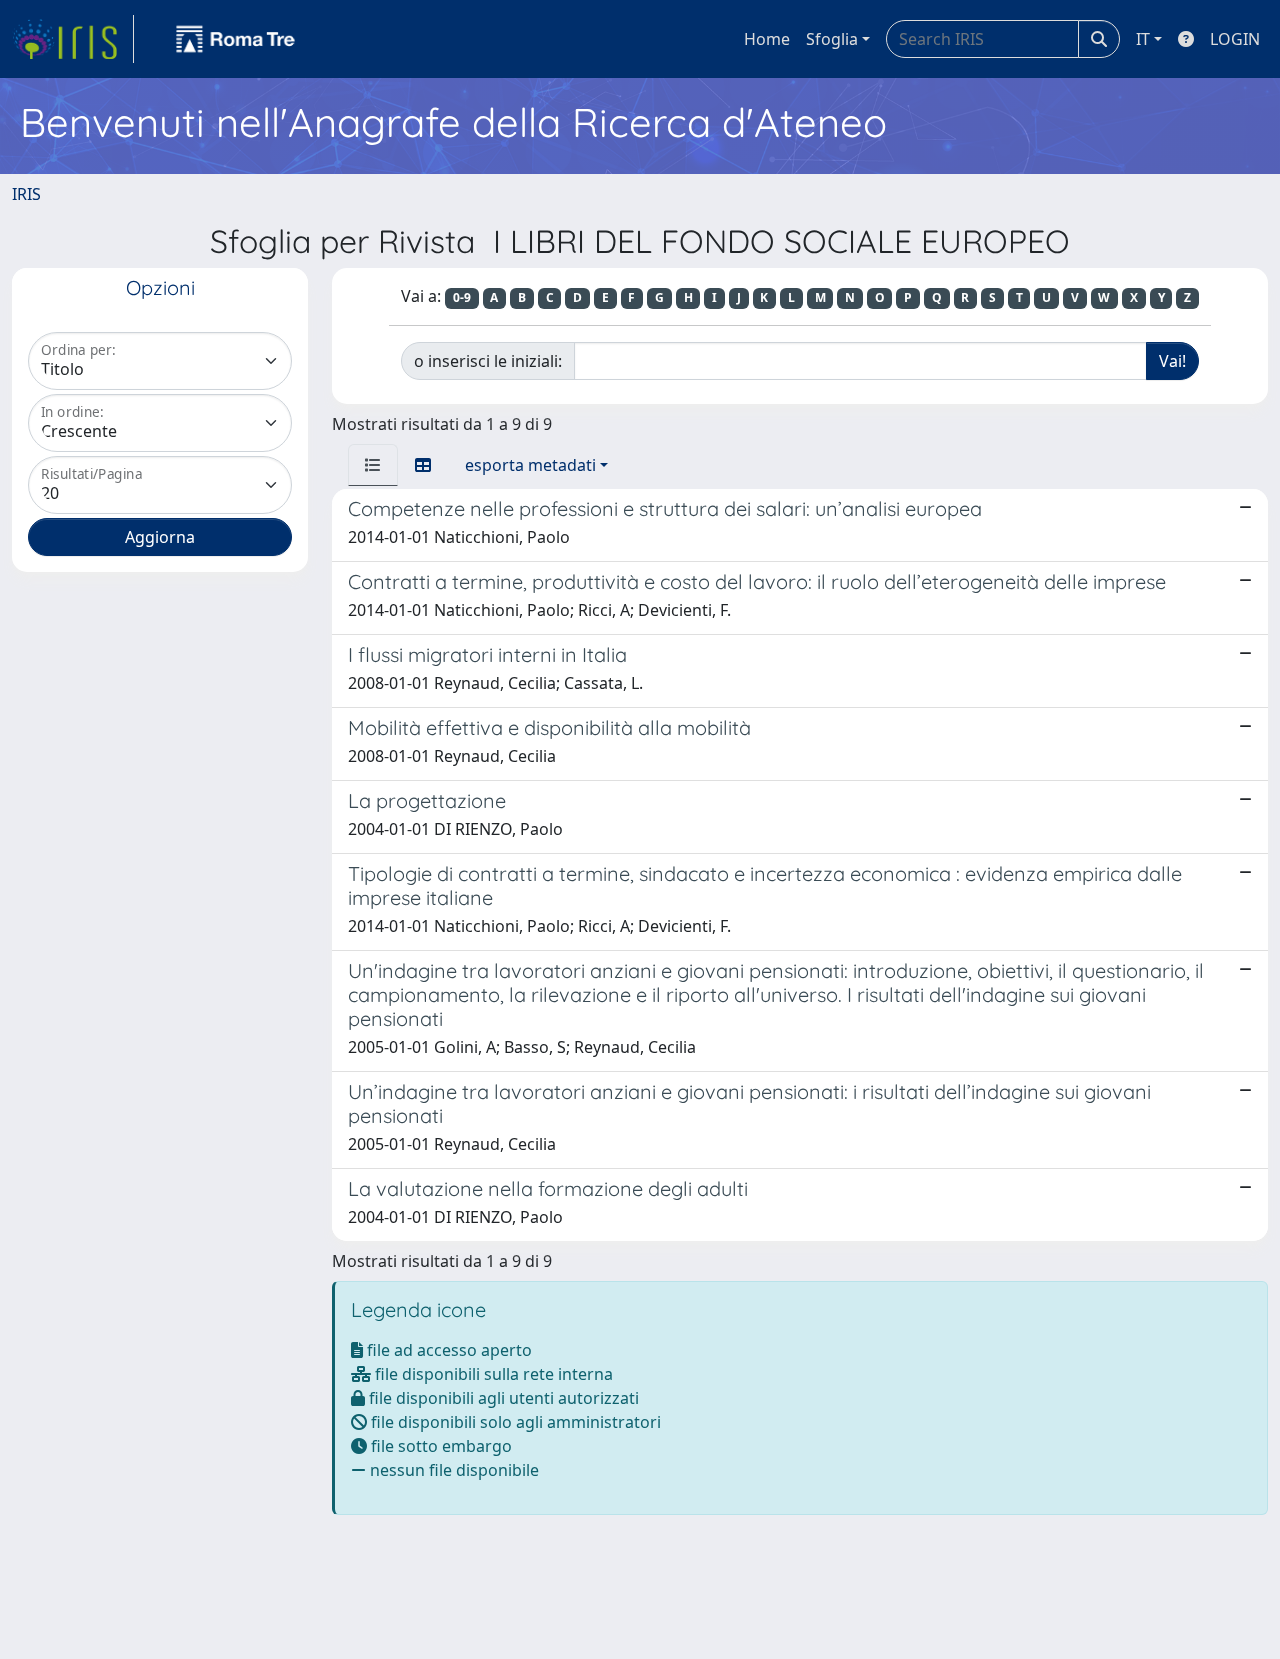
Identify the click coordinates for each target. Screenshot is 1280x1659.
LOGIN (1235, 39)
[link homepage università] (236, 39)
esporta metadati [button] (530, 465)
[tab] (373, 465)
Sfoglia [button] (832, 39)
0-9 (462, 297)
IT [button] (1143, 39)
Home (767, 39)
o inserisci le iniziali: (488, 361)
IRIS (26, 194)
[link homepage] (73, 39)
